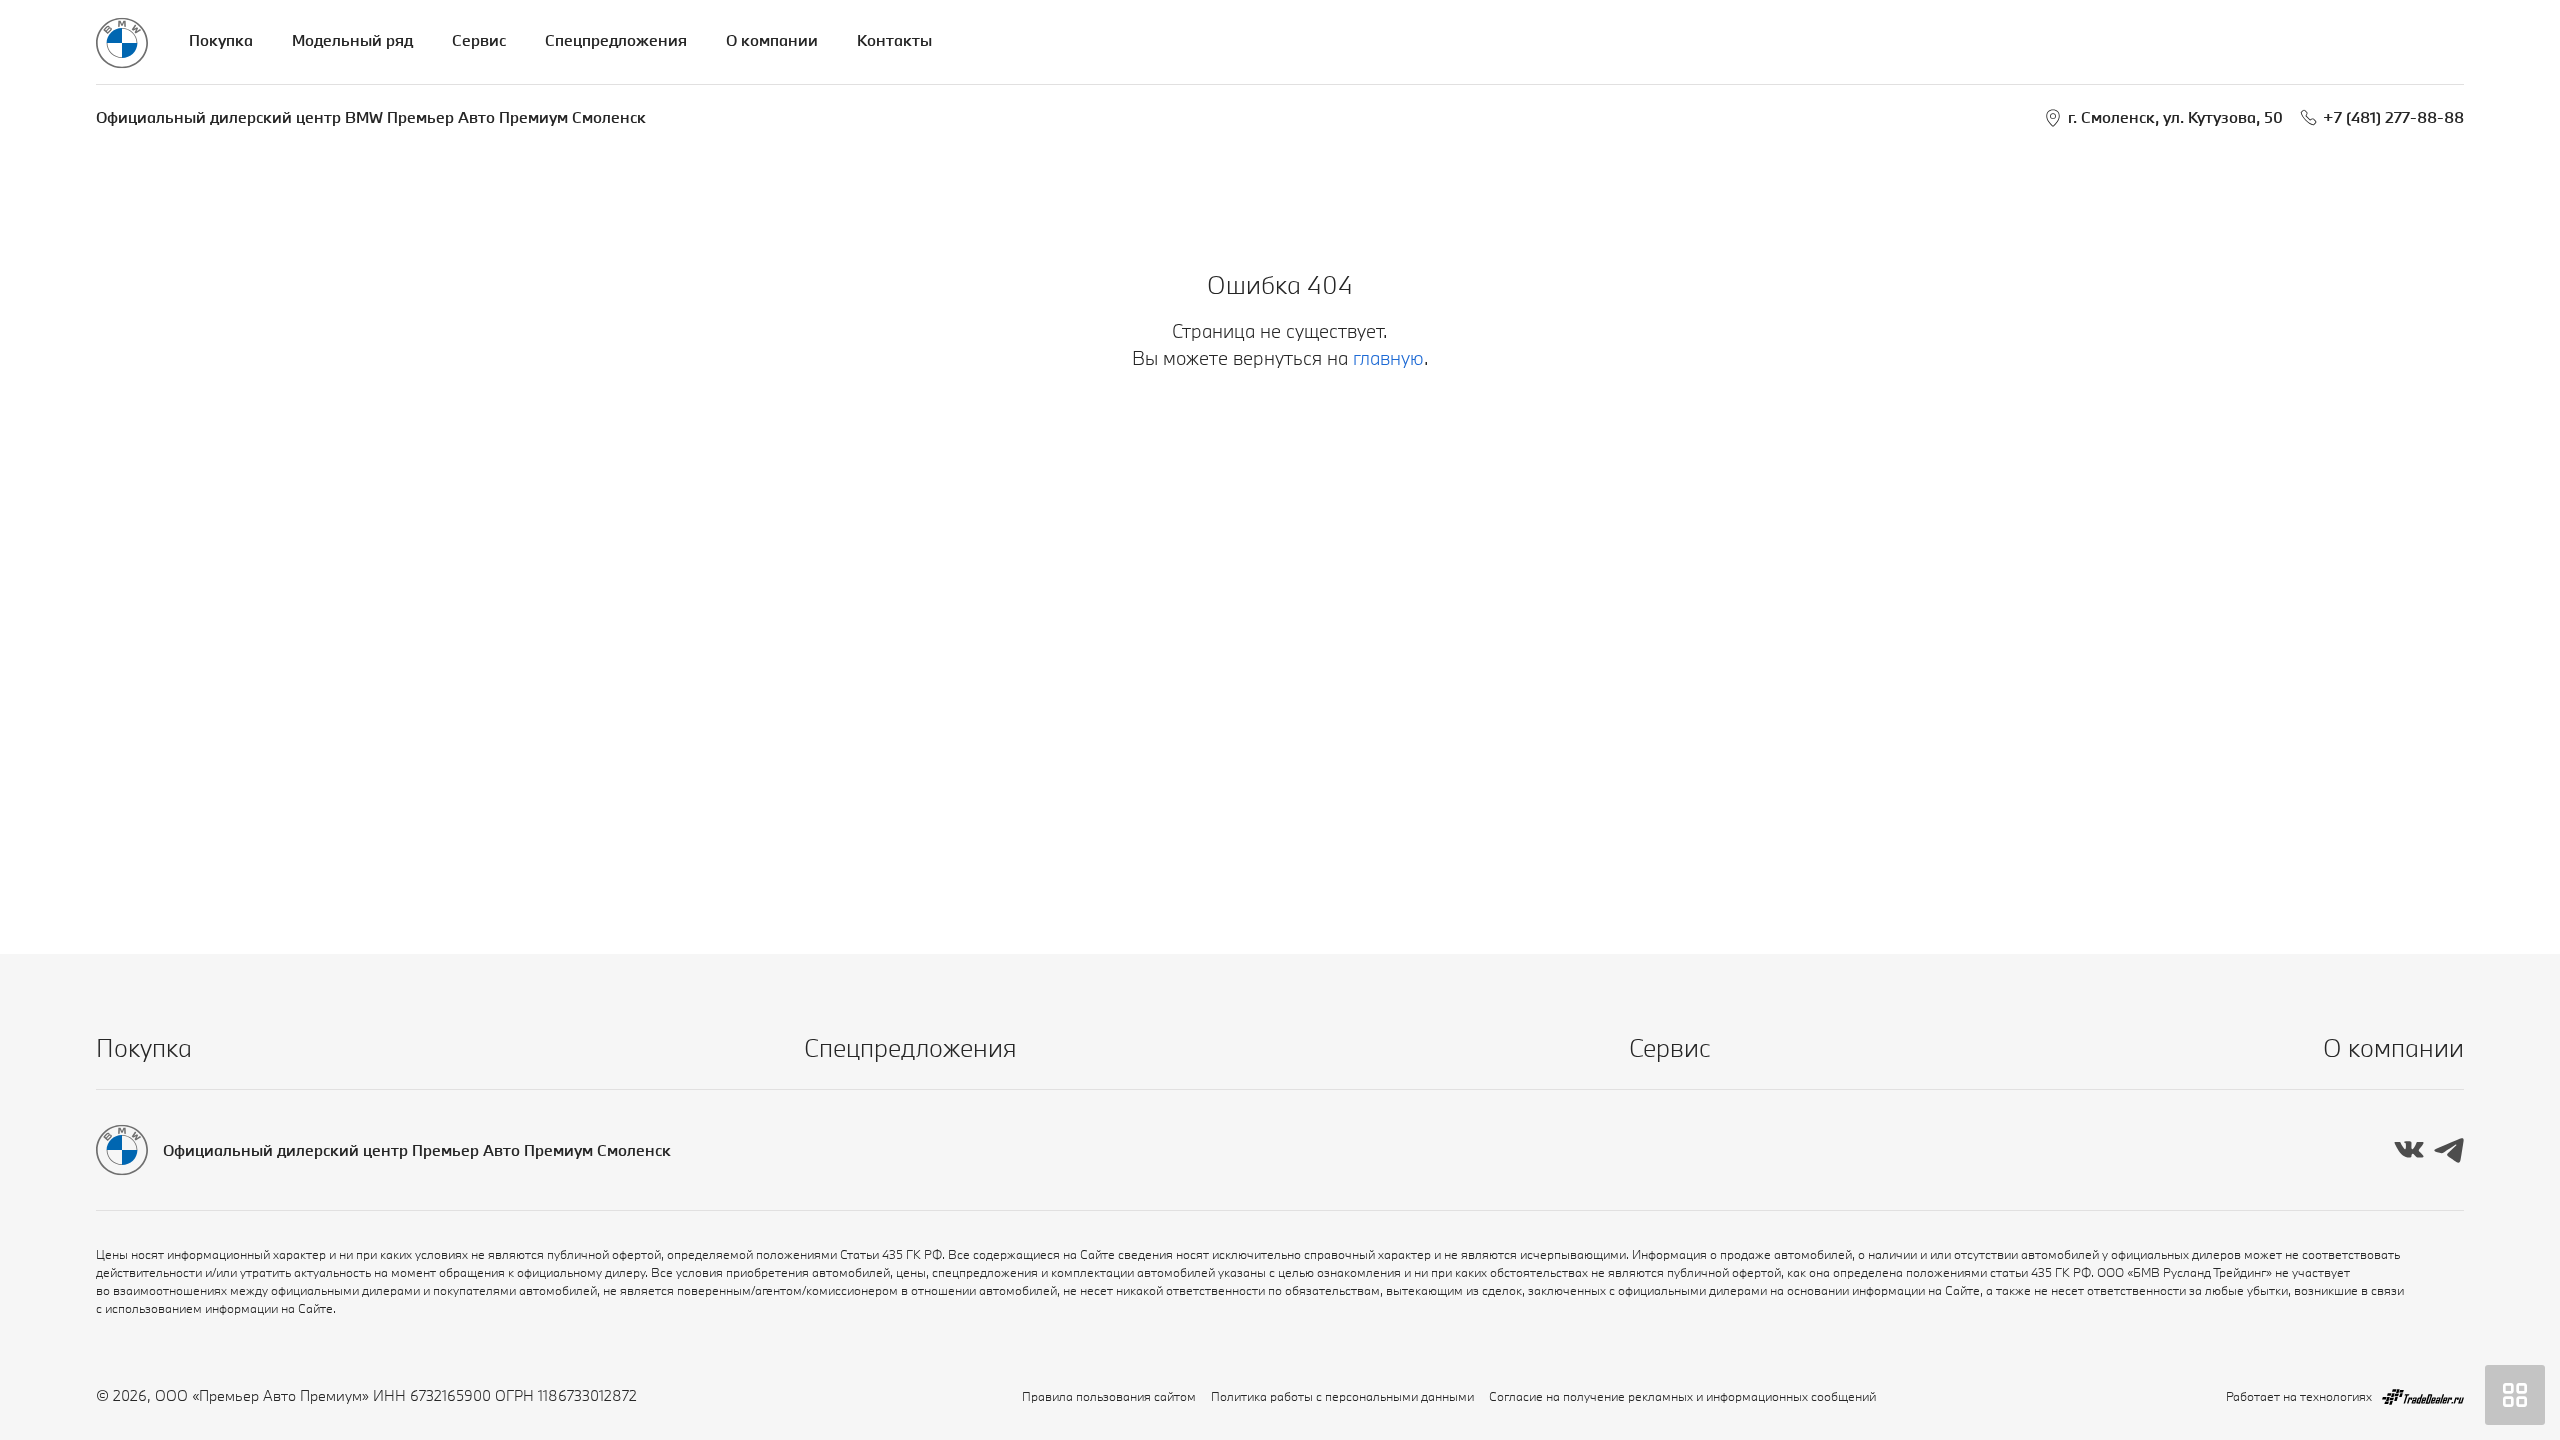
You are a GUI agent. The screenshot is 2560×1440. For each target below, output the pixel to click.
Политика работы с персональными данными (1342, 1396)
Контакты (894, 40)
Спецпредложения (616, 40)
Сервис (479, 40)
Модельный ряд (352, 40)
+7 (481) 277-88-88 (2393, 117)
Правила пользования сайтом (1109, 1396)
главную (1388, 358)
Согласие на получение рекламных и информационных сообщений (1682, 1396)
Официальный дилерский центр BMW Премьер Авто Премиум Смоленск (371, 117)
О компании (772, 40)
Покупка (221, 40)
